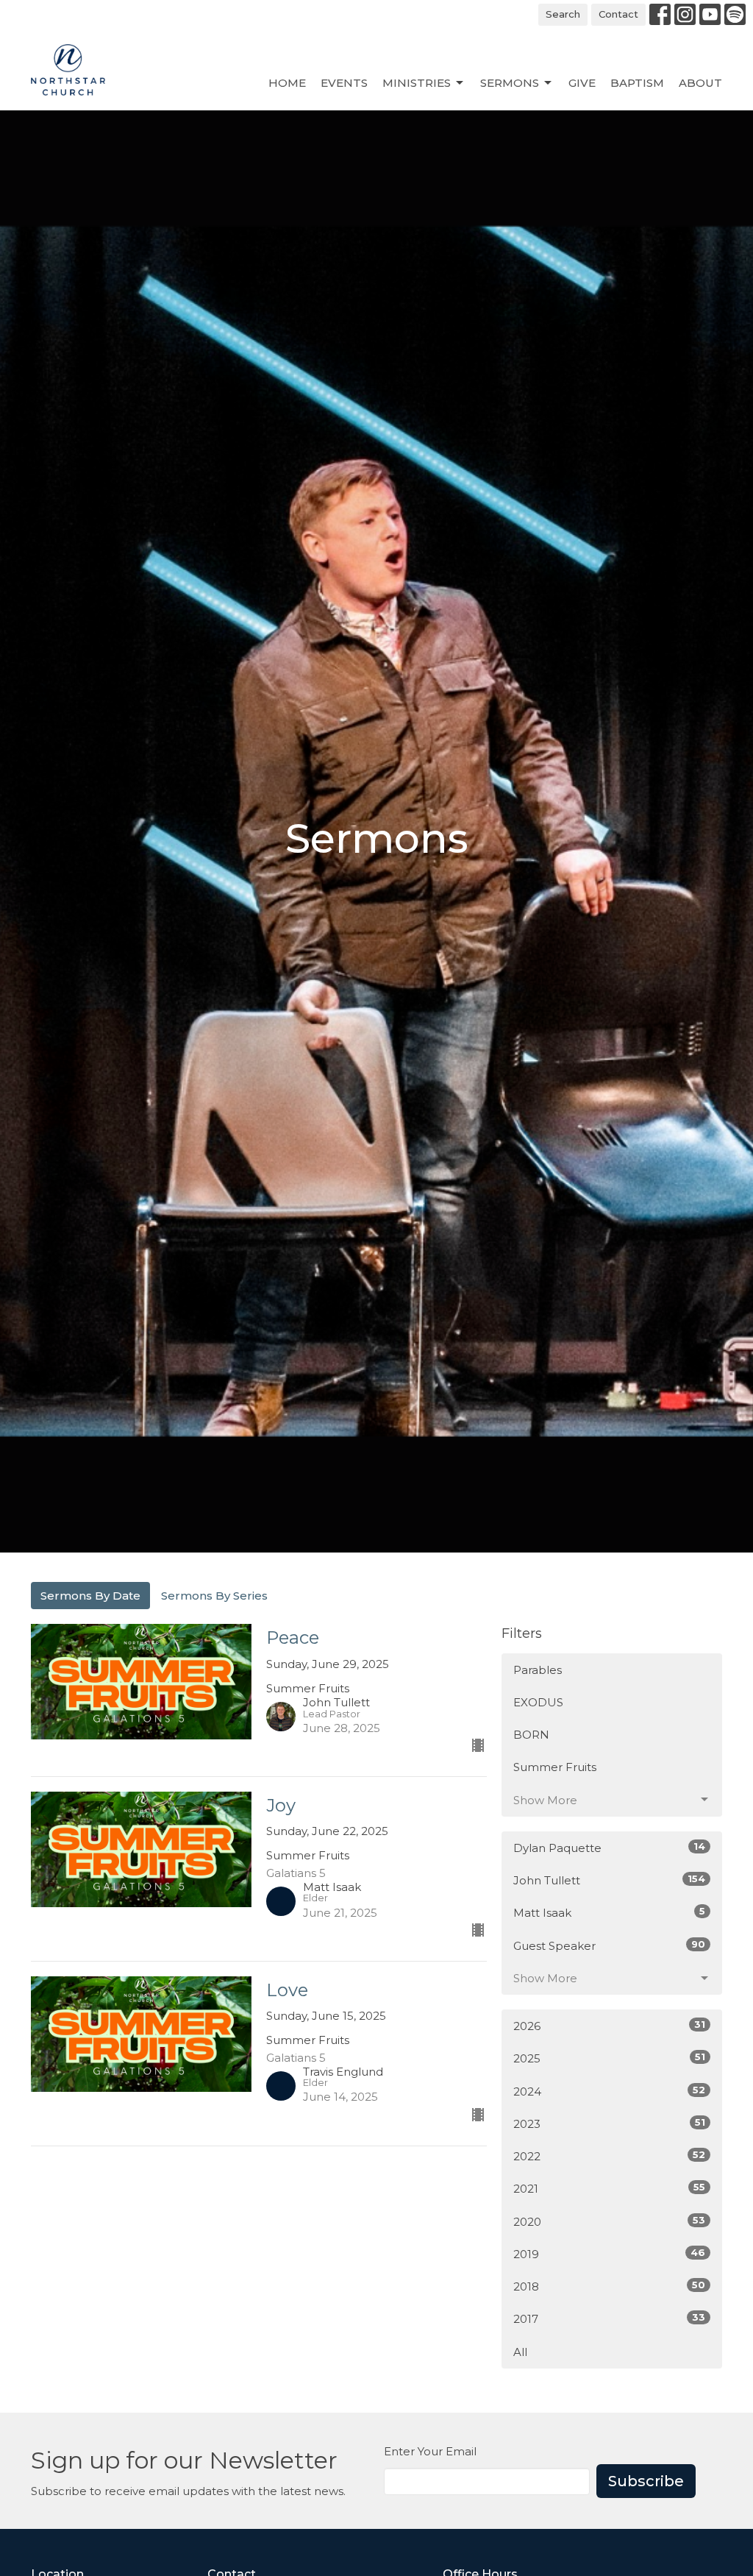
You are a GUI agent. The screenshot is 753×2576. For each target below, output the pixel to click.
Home (287, 83)
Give (582, 83)
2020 (609, 2221)
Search (563, 14)
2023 (609, 2123)
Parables (538, 1670)
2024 (609, 2091)
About (700, 83)
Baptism (637, 83)
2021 (609, 2188)
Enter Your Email (430, 2451)
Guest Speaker (609, 1945)
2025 (609, 2058)
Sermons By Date (90, 1596)
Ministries (417, 83)
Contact (618, 14)
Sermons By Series (214, 1596)
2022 (609, 2156)
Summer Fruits (555, 1767)
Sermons (510, 83)
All (520, 2352)
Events (344, 83)
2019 (609, 2254)
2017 (609, 2318)
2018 (609, 2286)
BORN (531, 1735)
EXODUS (538, 1702)
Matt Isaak (609, 1912)
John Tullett (609, 1880)
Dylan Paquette (609, 1848)
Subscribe (646, 2481)
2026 (609, 2026)
